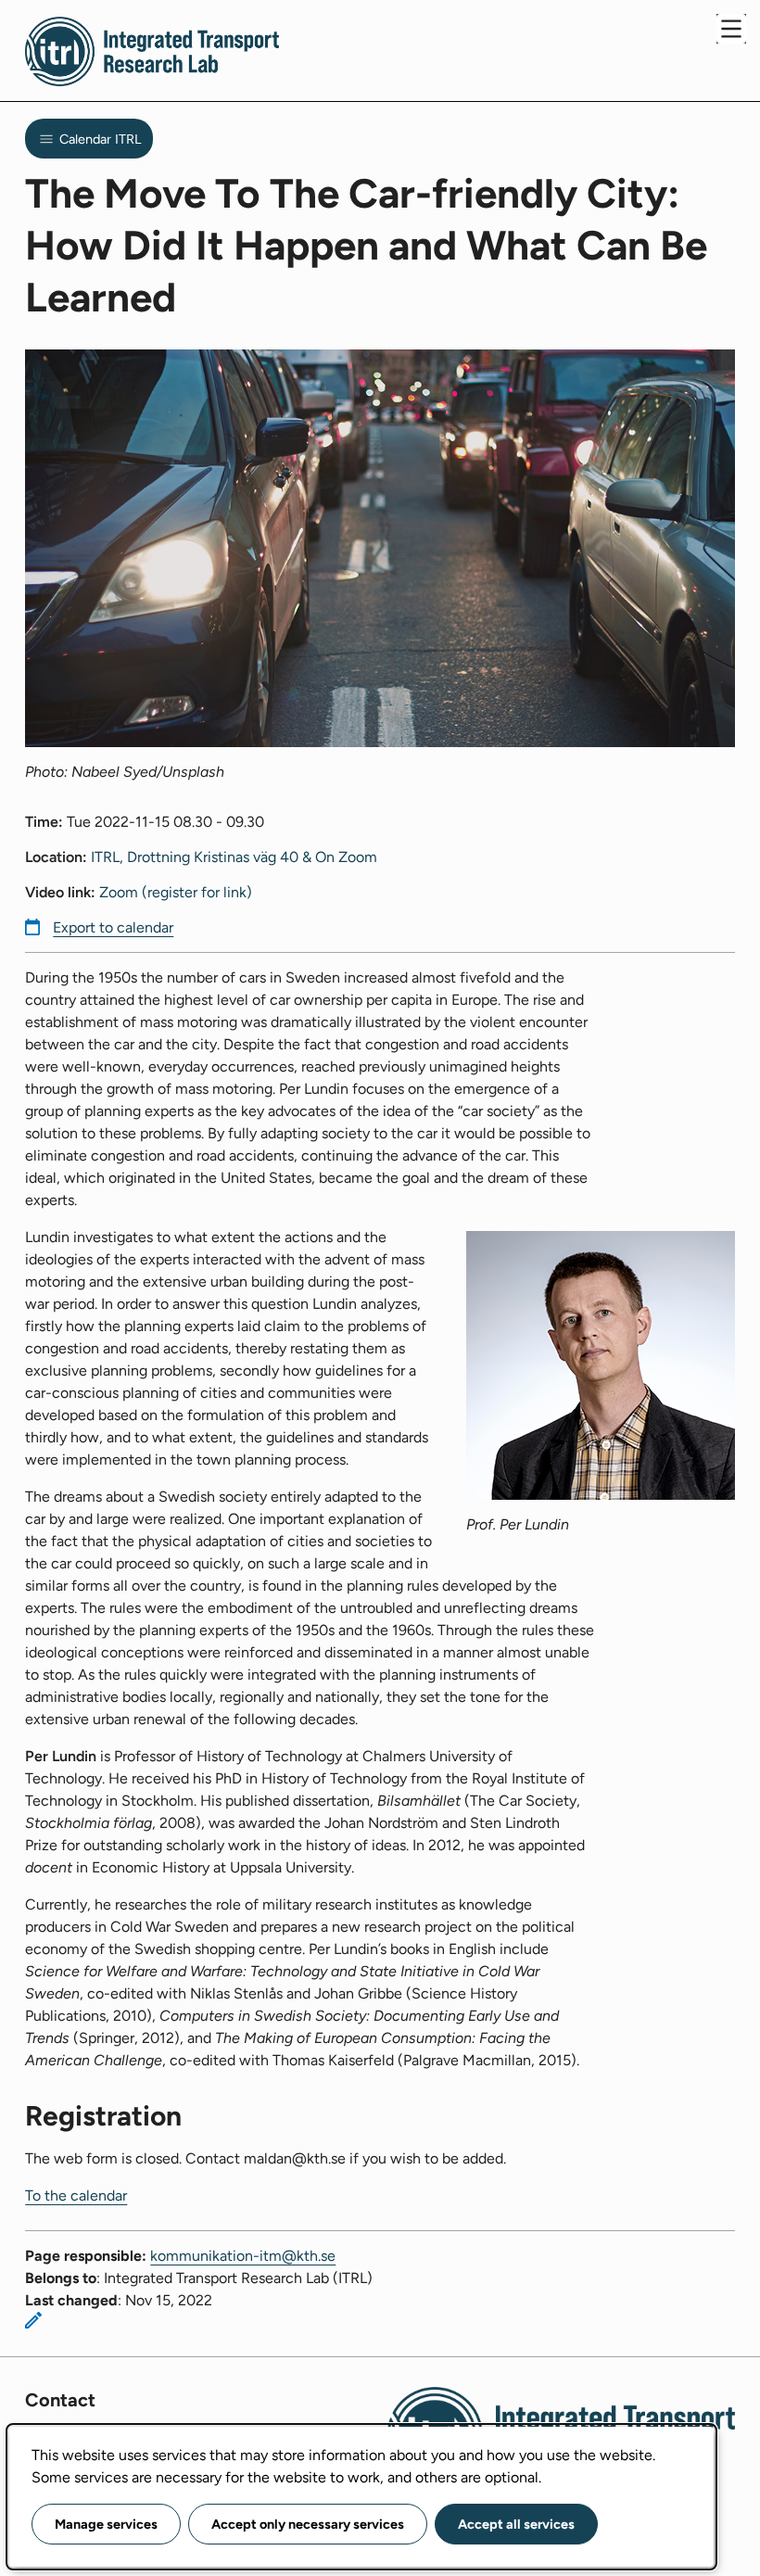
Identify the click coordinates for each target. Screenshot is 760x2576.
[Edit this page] (33, 2320)
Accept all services (516, 2524)
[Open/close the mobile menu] (731, 29)
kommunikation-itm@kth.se (243, 2256)
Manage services (106, 2524)
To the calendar (76, 2195)
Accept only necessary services (308, 2524)
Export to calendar (113, 927)
